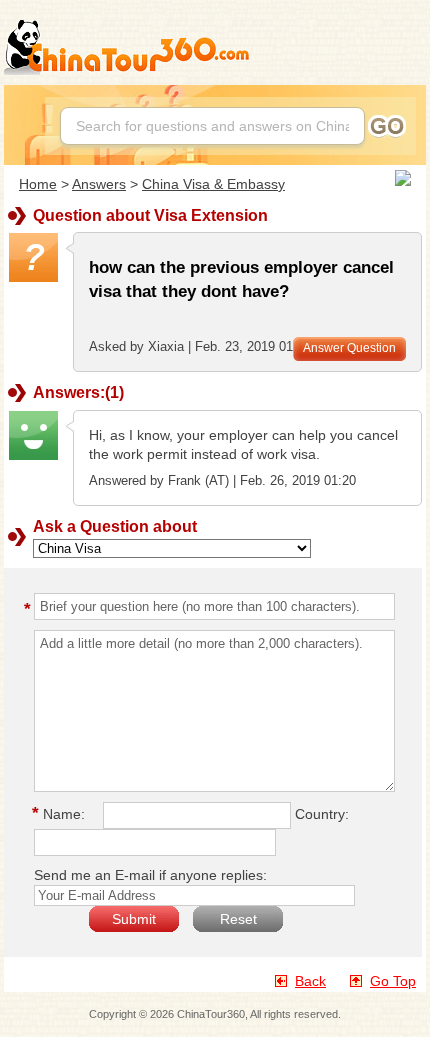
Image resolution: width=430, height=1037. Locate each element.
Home (38, 184)
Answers (99, 184)
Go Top (393, 981)
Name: (61, 814)
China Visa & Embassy (213, 184)
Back (310, 981)
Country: (322, 814)
